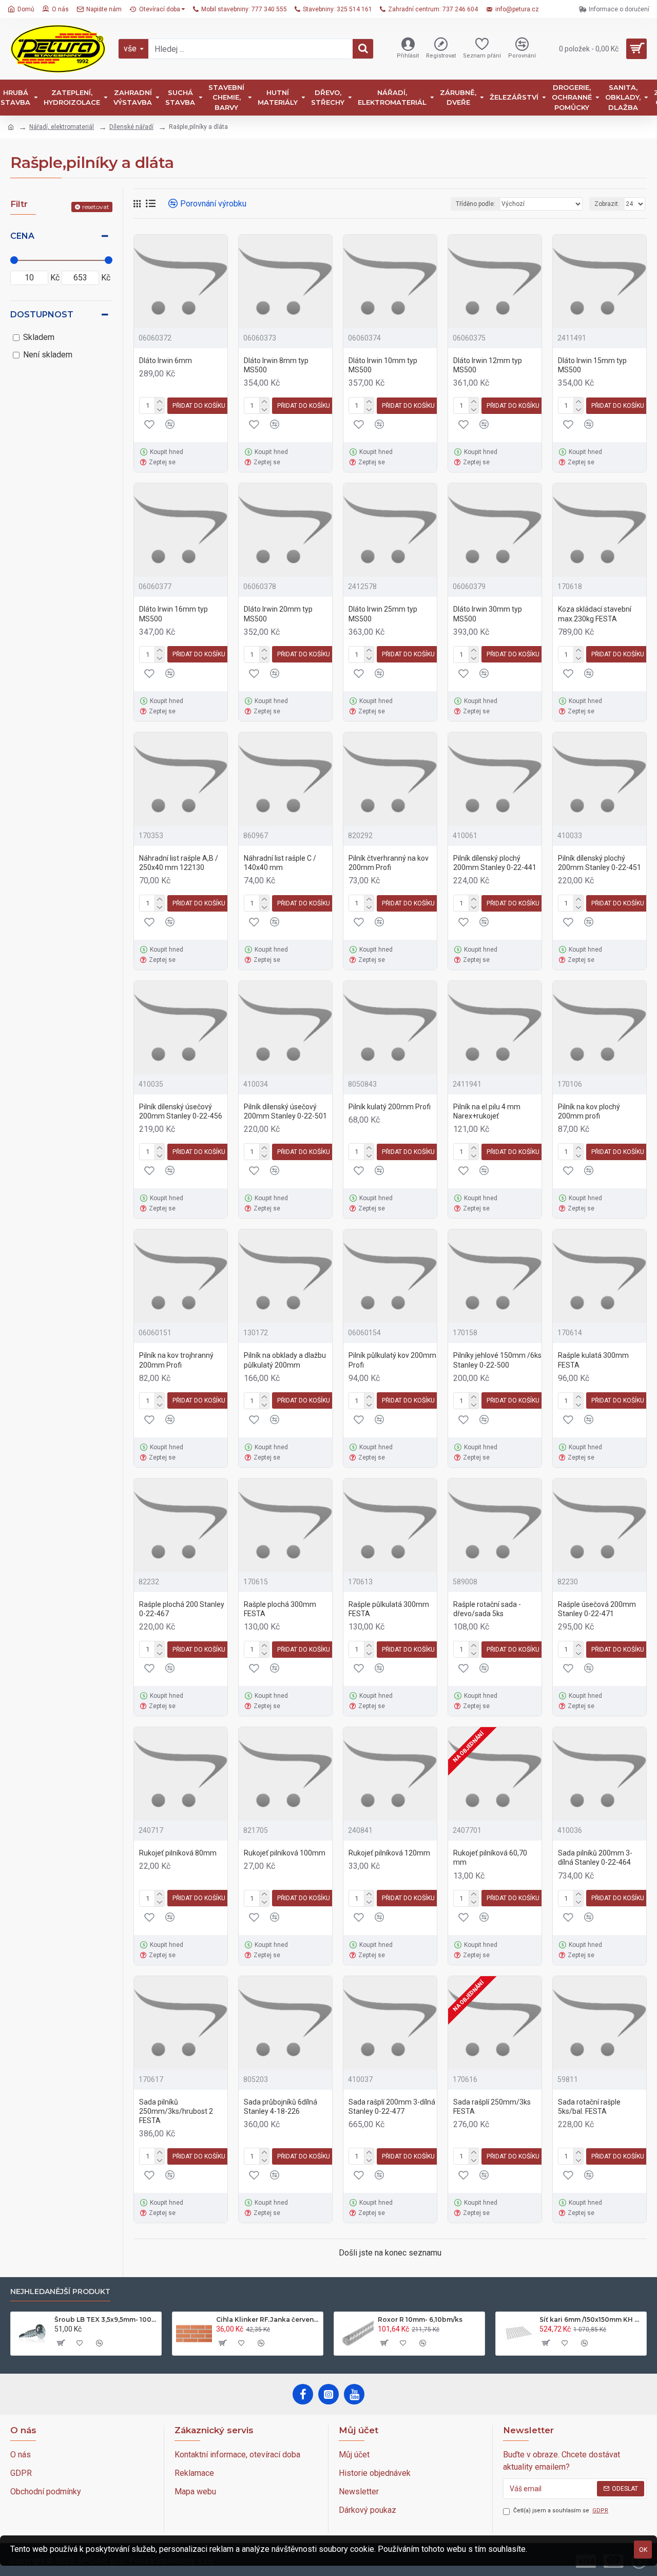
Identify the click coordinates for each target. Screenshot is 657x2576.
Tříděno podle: (476, 204)
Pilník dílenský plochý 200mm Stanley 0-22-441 (495, 863)
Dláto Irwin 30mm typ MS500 (488, 614)
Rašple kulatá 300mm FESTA (593, 1360)
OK (643, 2550)
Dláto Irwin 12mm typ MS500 (488, 365)
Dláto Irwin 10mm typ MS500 (383, 365)
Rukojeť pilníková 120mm (389, 1853)
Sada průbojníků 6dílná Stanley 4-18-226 (281, 2107)
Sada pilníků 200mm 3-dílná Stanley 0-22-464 (595, 1858)
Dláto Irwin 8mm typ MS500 (276, 365)
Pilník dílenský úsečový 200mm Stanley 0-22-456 (181, 1111)
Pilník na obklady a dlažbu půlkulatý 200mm (285, 1360)
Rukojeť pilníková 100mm (285, 1853)
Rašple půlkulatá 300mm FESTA (389, 1609)
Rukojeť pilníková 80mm (178, 1853)
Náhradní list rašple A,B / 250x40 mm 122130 (179, 863)
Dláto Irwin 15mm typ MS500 (592, 365)
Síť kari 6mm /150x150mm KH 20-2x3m (591, 2319)
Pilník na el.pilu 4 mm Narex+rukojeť (487, 1111)
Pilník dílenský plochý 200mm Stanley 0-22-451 (600, 863)
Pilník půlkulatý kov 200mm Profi (392, 1360)
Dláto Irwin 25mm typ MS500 (383, 614)
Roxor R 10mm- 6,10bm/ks (420, 2319)
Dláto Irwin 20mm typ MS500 (278, 614)
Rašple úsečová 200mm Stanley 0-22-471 (597, 1609)
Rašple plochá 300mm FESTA (280, 1609)
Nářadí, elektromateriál (62, 127)
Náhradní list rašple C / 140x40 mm (280, 863)
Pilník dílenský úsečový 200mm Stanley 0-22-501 (285, 1111)
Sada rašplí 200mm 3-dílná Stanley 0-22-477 (392, 2107)
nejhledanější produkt (60, 2292)
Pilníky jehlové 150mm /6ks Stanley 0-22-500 (497, 1360)
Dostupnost (42, 315)
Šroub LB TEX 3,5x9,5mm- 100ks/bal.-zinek (106, 2319)
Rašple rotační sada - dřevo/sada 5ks (487, 1609)
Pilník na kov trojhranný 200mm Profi (176, 1360)
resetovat (96, 207)
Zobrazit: (607, 204)
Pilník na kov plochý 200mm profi (589, 1111)
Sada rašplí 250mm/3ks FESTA (492, 2107)
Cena (22, 236)
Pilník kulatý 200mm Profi (390, 1107)
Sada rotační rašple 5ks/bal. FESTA (589, 2107)
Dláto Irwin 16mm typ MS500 (173, 614)
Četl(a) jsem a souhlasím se (561, 2511)
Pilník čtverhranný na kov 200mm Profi (389, 863)
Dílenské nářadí (131, 127)
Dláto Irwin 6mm (166, 361)
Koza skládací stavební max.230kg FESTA (595, 614)
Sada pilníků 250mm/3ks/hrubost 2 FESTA (176, 2111)
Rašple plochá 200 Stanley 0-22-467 (182, 1609)
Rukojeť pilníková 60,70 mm (490, 1858)
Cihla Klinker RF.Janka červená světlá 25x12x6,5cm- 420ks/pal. (268, 2319)
